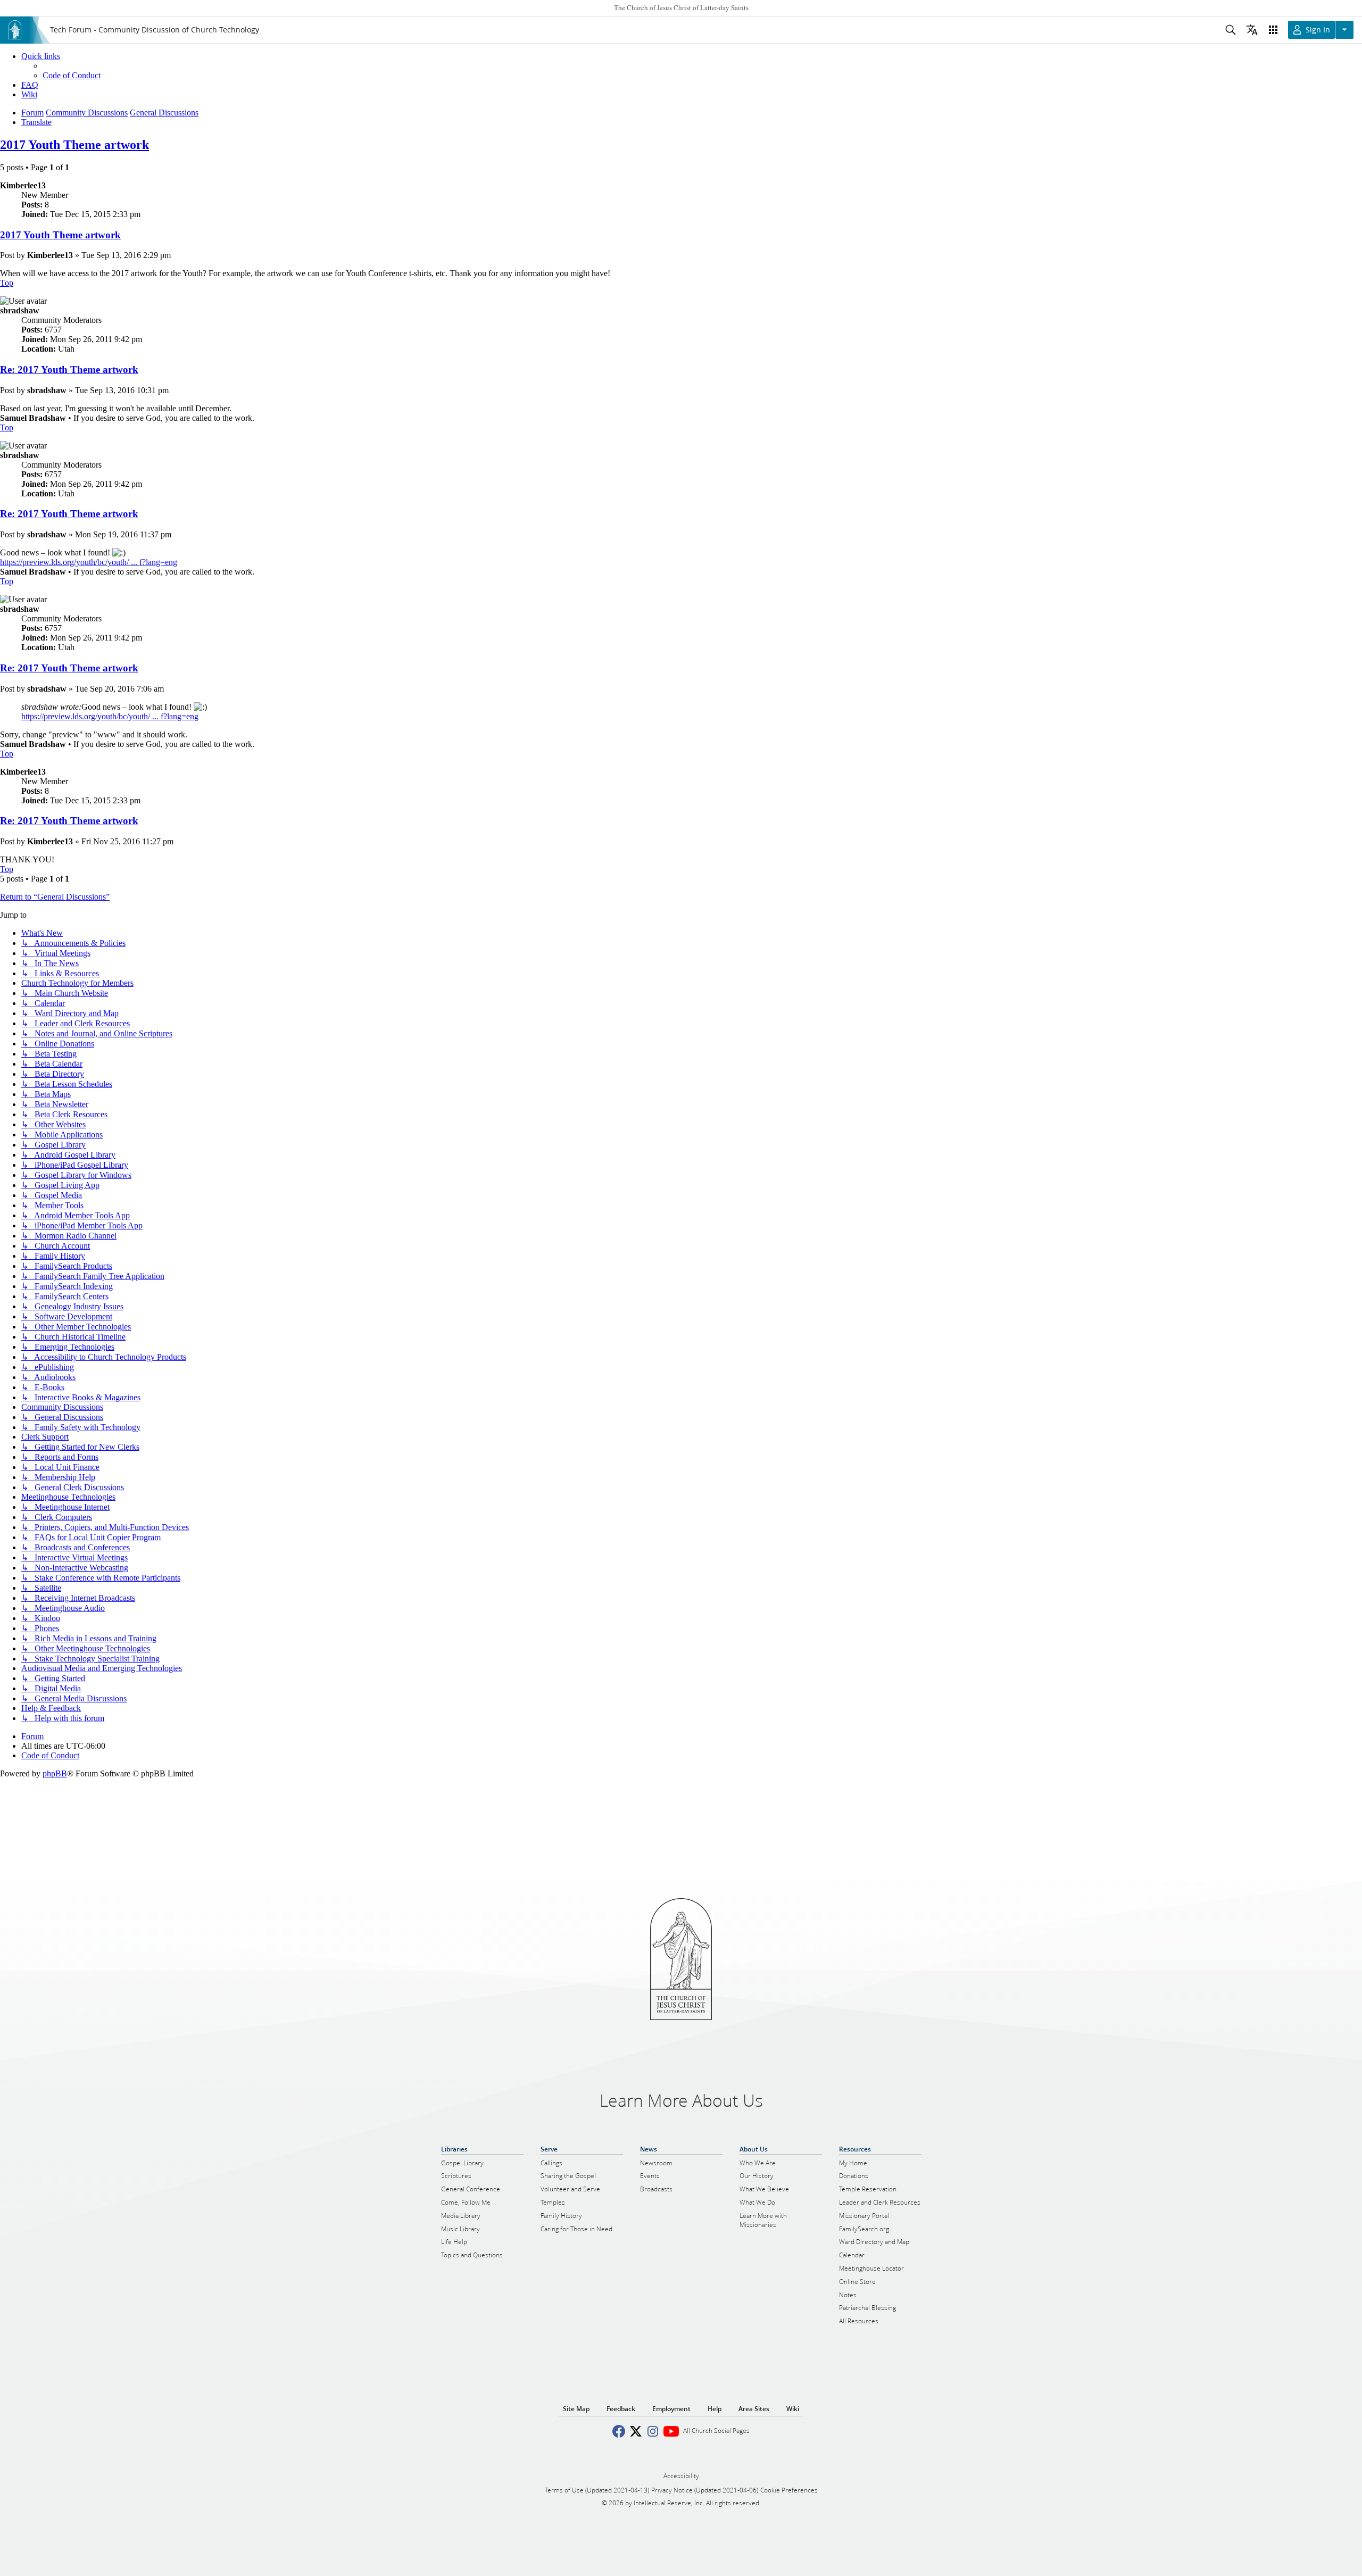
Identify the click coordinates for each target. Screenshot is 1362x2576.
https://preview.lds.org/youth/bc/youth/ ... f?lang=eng (89, 562)
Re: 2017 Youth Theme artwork (69, 369)
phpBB (55, 1773)
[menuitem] (72, 75)
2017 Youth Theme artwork (74, 145)
